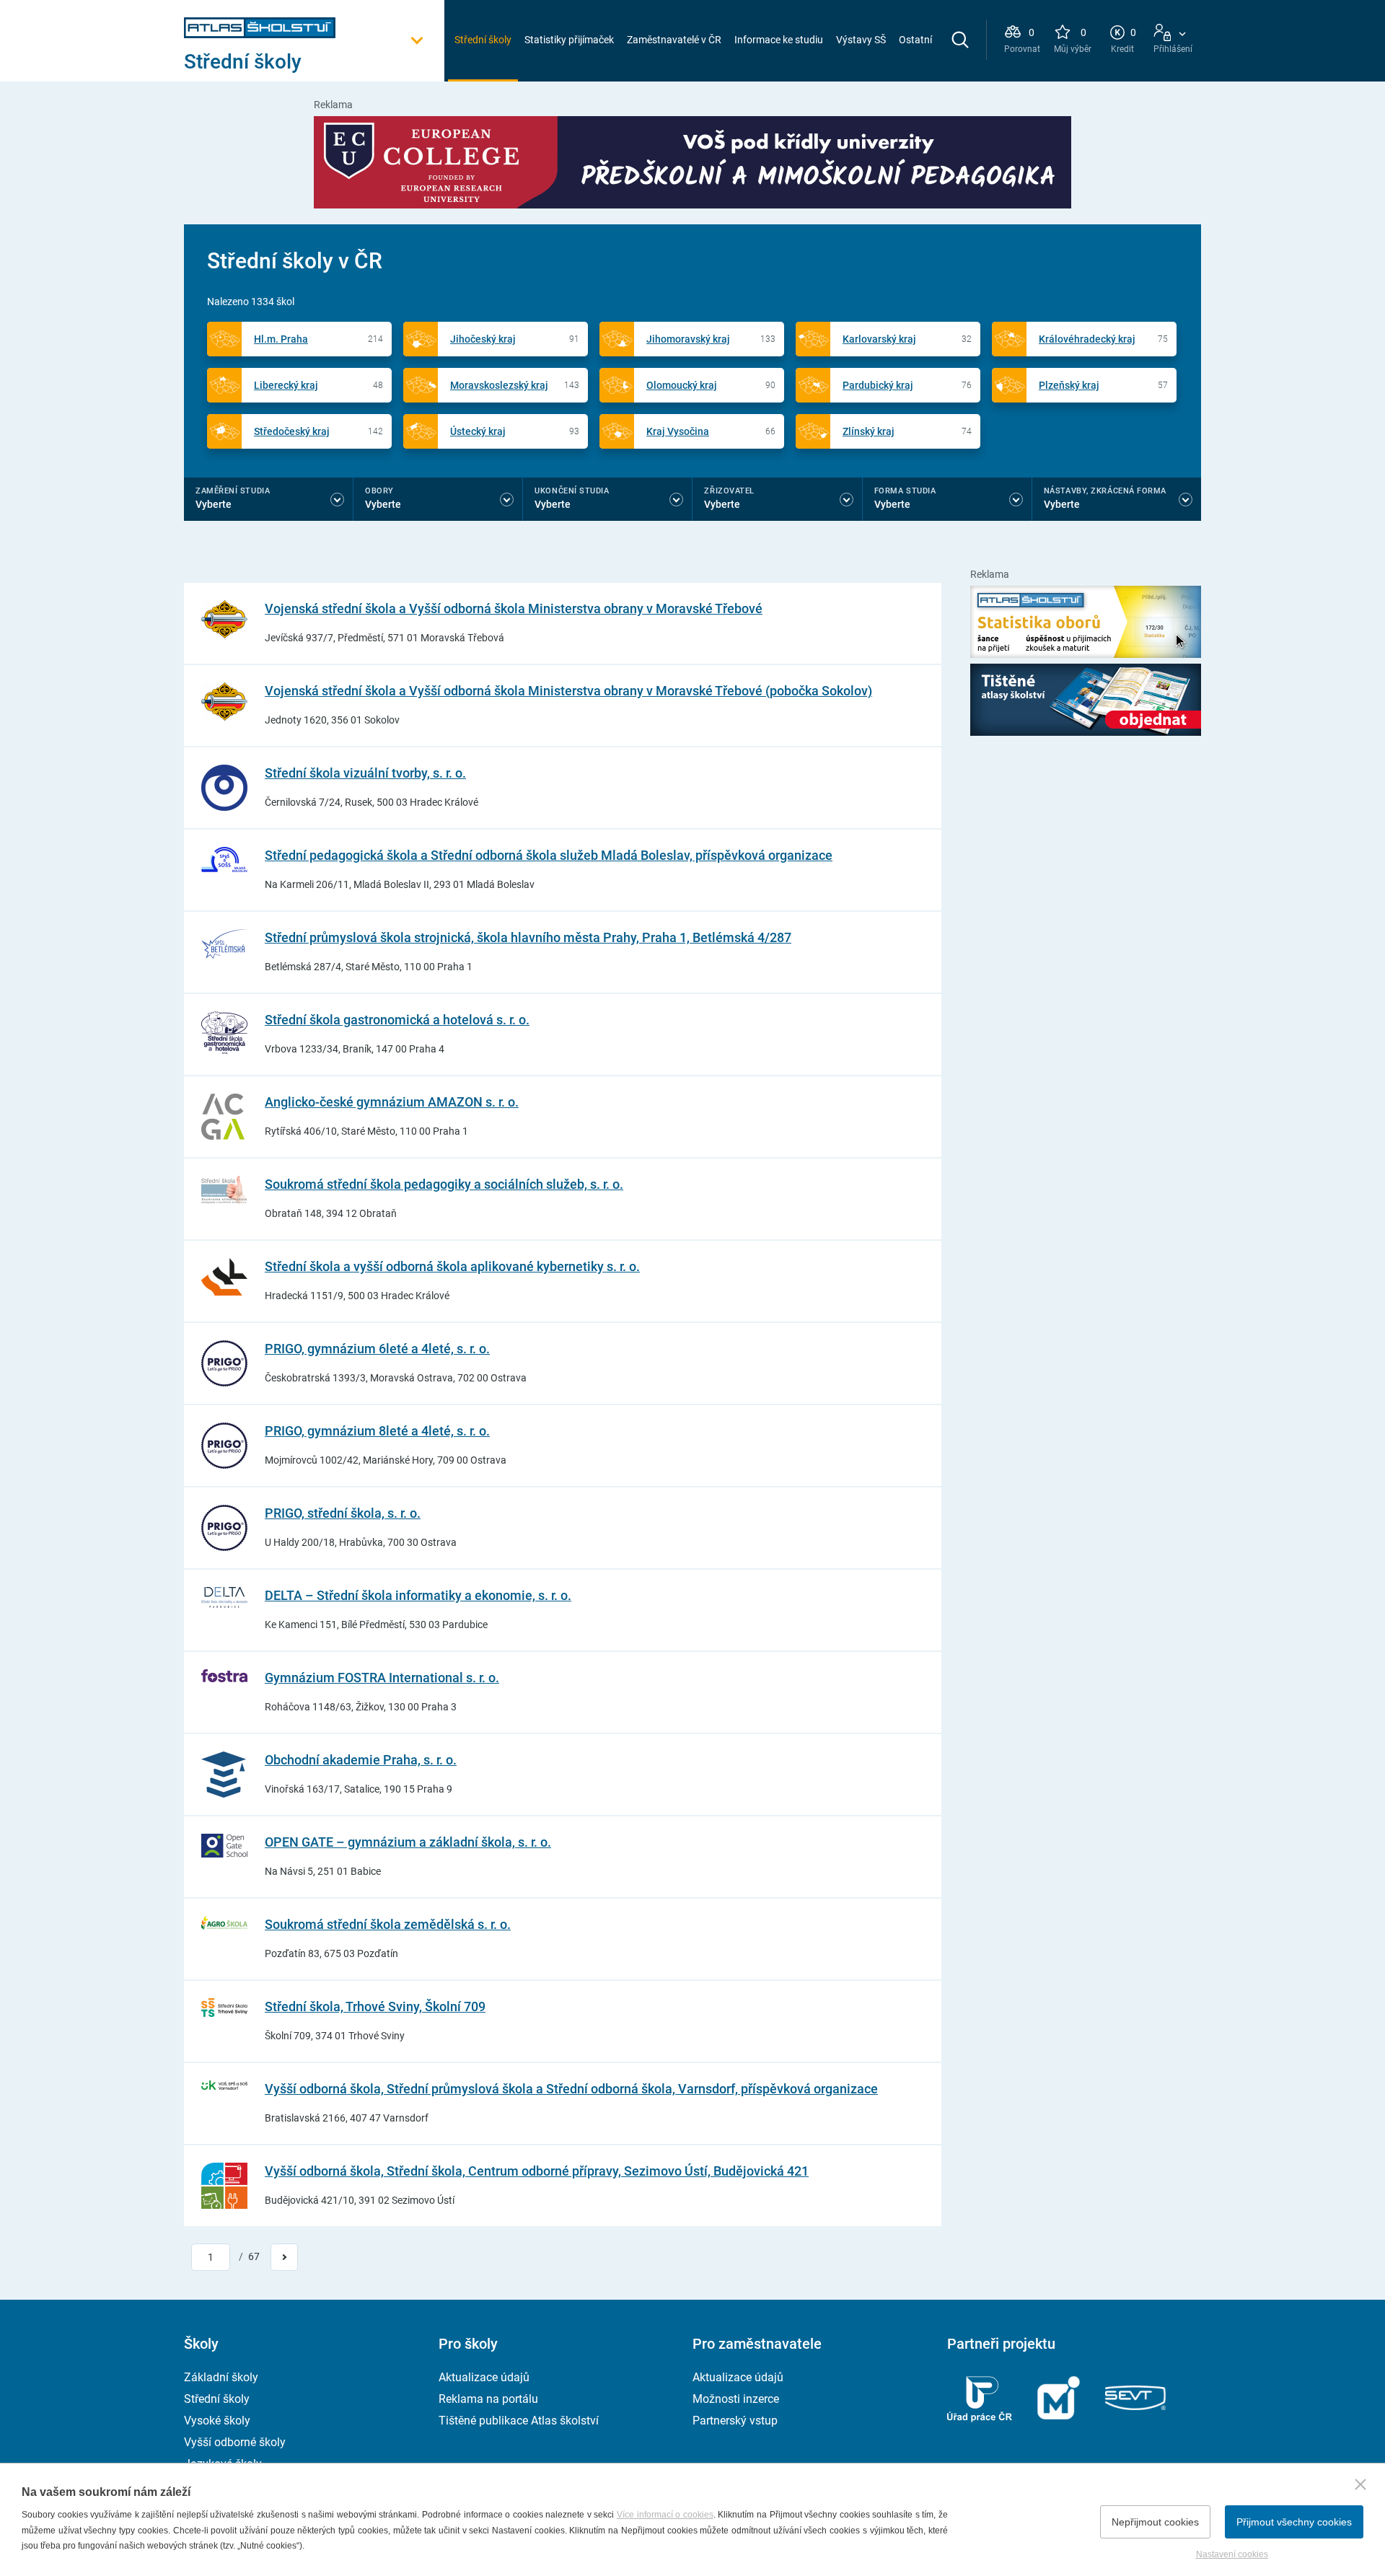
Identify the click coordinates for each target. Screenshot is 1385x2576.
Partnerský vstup (735, 2421)
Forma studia (905, 491)
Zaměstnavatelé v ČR (674, 40)
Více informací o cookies (665, 2515)
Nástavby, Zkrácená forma (1105, 491)
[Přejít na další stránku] (284, 2257)
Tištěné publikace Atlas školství (519, 2421)
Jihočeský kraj (483, 339)
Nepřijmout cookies (1155, 2522)
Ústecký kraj (478, 431)
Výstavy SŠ (861, 40)
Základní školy (221, 2377)
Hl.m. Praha (281, 339)
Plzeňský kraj (1069, 385)
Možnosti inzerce (736, 2399)
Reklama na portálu (488, 2399)
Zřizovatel (729, 491)
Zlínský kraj (869, 431)
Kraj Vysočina (678, 431)
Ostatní (915, 40)
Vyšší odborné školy (235, 2442)
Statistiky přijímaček (569, 40)
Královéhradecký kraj (1087, 339)
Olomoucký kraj (682, 385)
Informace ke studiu (779, 40)
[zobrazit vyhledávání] (960, 40)
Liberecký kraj (286, 385)
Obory (379, 491)
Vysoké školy (217, 2421)
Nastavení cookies (1232, 2554)
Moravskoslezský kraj (499, 385)
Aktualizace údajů (484, 2377)
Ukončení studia (572, 491)
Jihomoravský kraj (688, 339)
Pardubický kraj (878, 385)
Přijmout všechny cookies (1294, 2522)
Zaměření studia (233, 491)
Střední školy (483, 40)
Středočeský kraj (292, 431)
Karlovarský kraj (879, 339)
